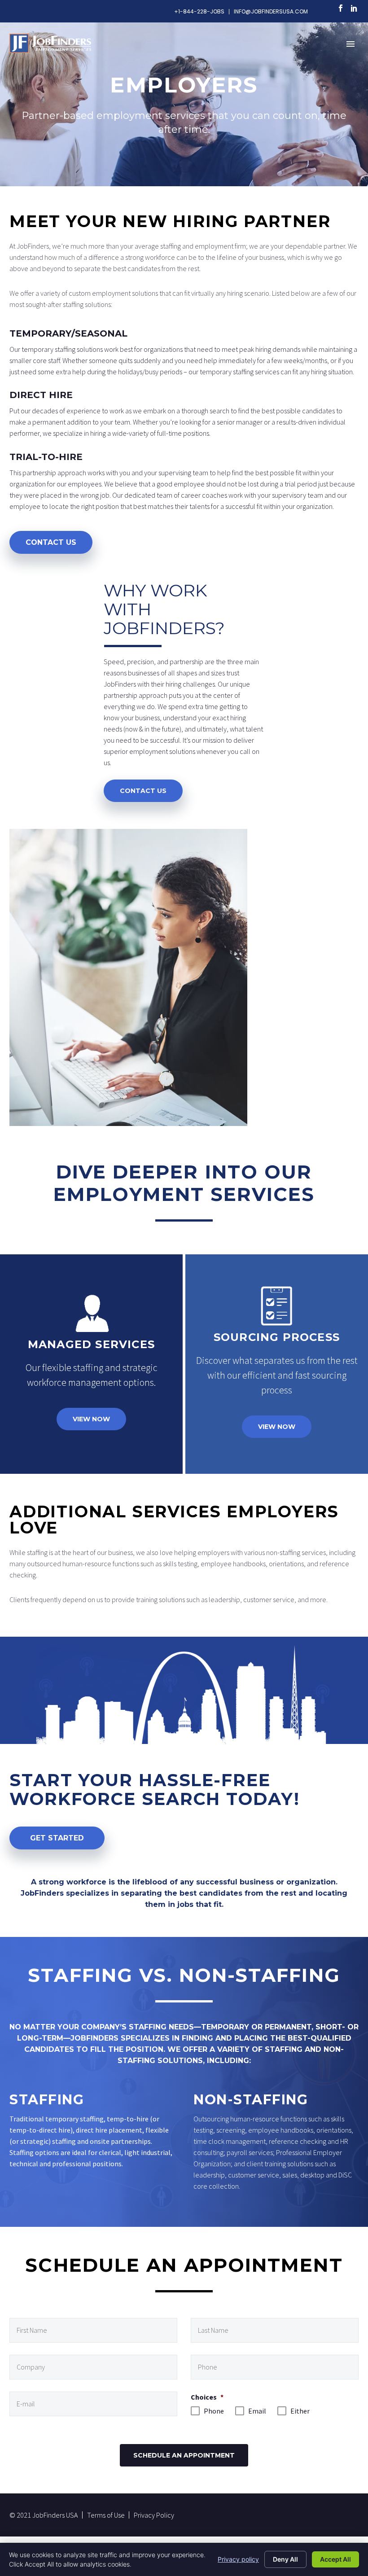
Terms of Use (106, 2515)
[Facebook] (341, 8)
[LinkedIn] (354, 8)
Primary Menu (350, 44)
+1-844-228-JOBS (199, 12)
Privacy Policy (154, 2515)
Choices (207, 2397)
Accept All (335, 2559)
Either (298, 2411)
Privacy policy (238, 2559)
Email (255, 2411)
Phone (211, 2411)
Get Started (57, 1838)
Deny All (285, 2559)
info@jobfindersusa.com (271, 12)
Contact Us (51, 542)
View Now (91, 1419)
